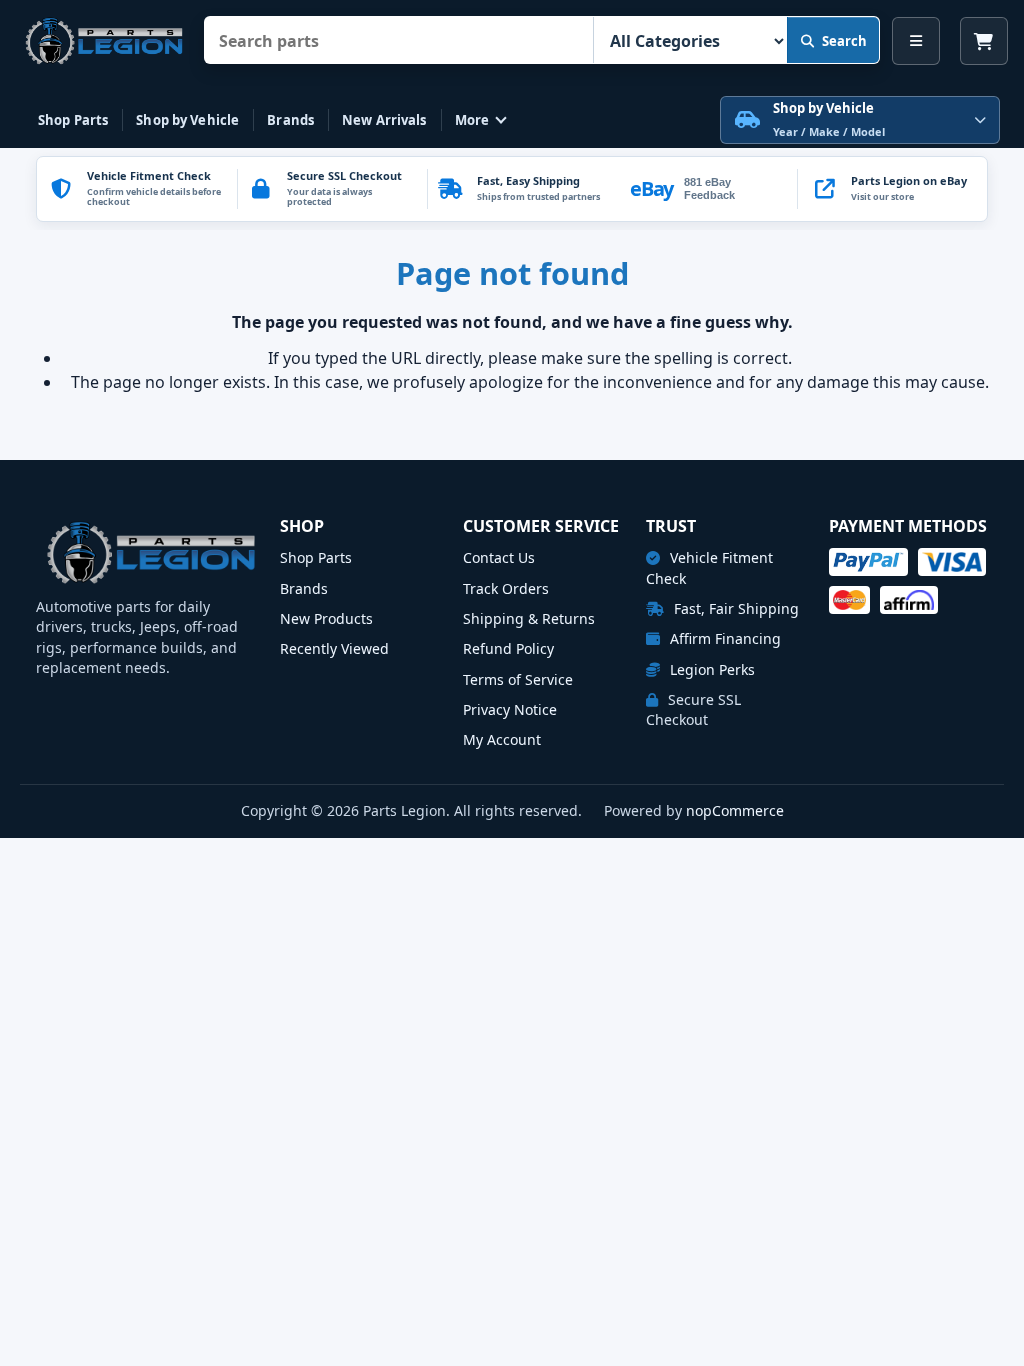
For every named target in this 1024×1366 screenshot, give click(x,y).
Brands (290, 120)
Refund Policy (508, 648)
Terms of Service (518, 679)
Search (844, 41)
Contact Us (499, 557)
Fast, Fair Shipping (734, 608)
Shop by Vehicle (187, 120)
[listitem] (892, 189)
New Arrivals (384, 120)
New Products (326, 618)
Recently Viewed (334, 648)
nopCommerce (735, 810)
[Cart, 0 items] (984, 41)
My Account (502, 739)
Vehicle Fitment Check (709, 567)
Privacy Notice (510, 709)
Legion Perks (710, 669)
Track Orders (506, 588)
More (472, 120)
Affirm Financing (723, 638)
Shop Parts (73, 120)
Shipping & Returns (529, 618)
